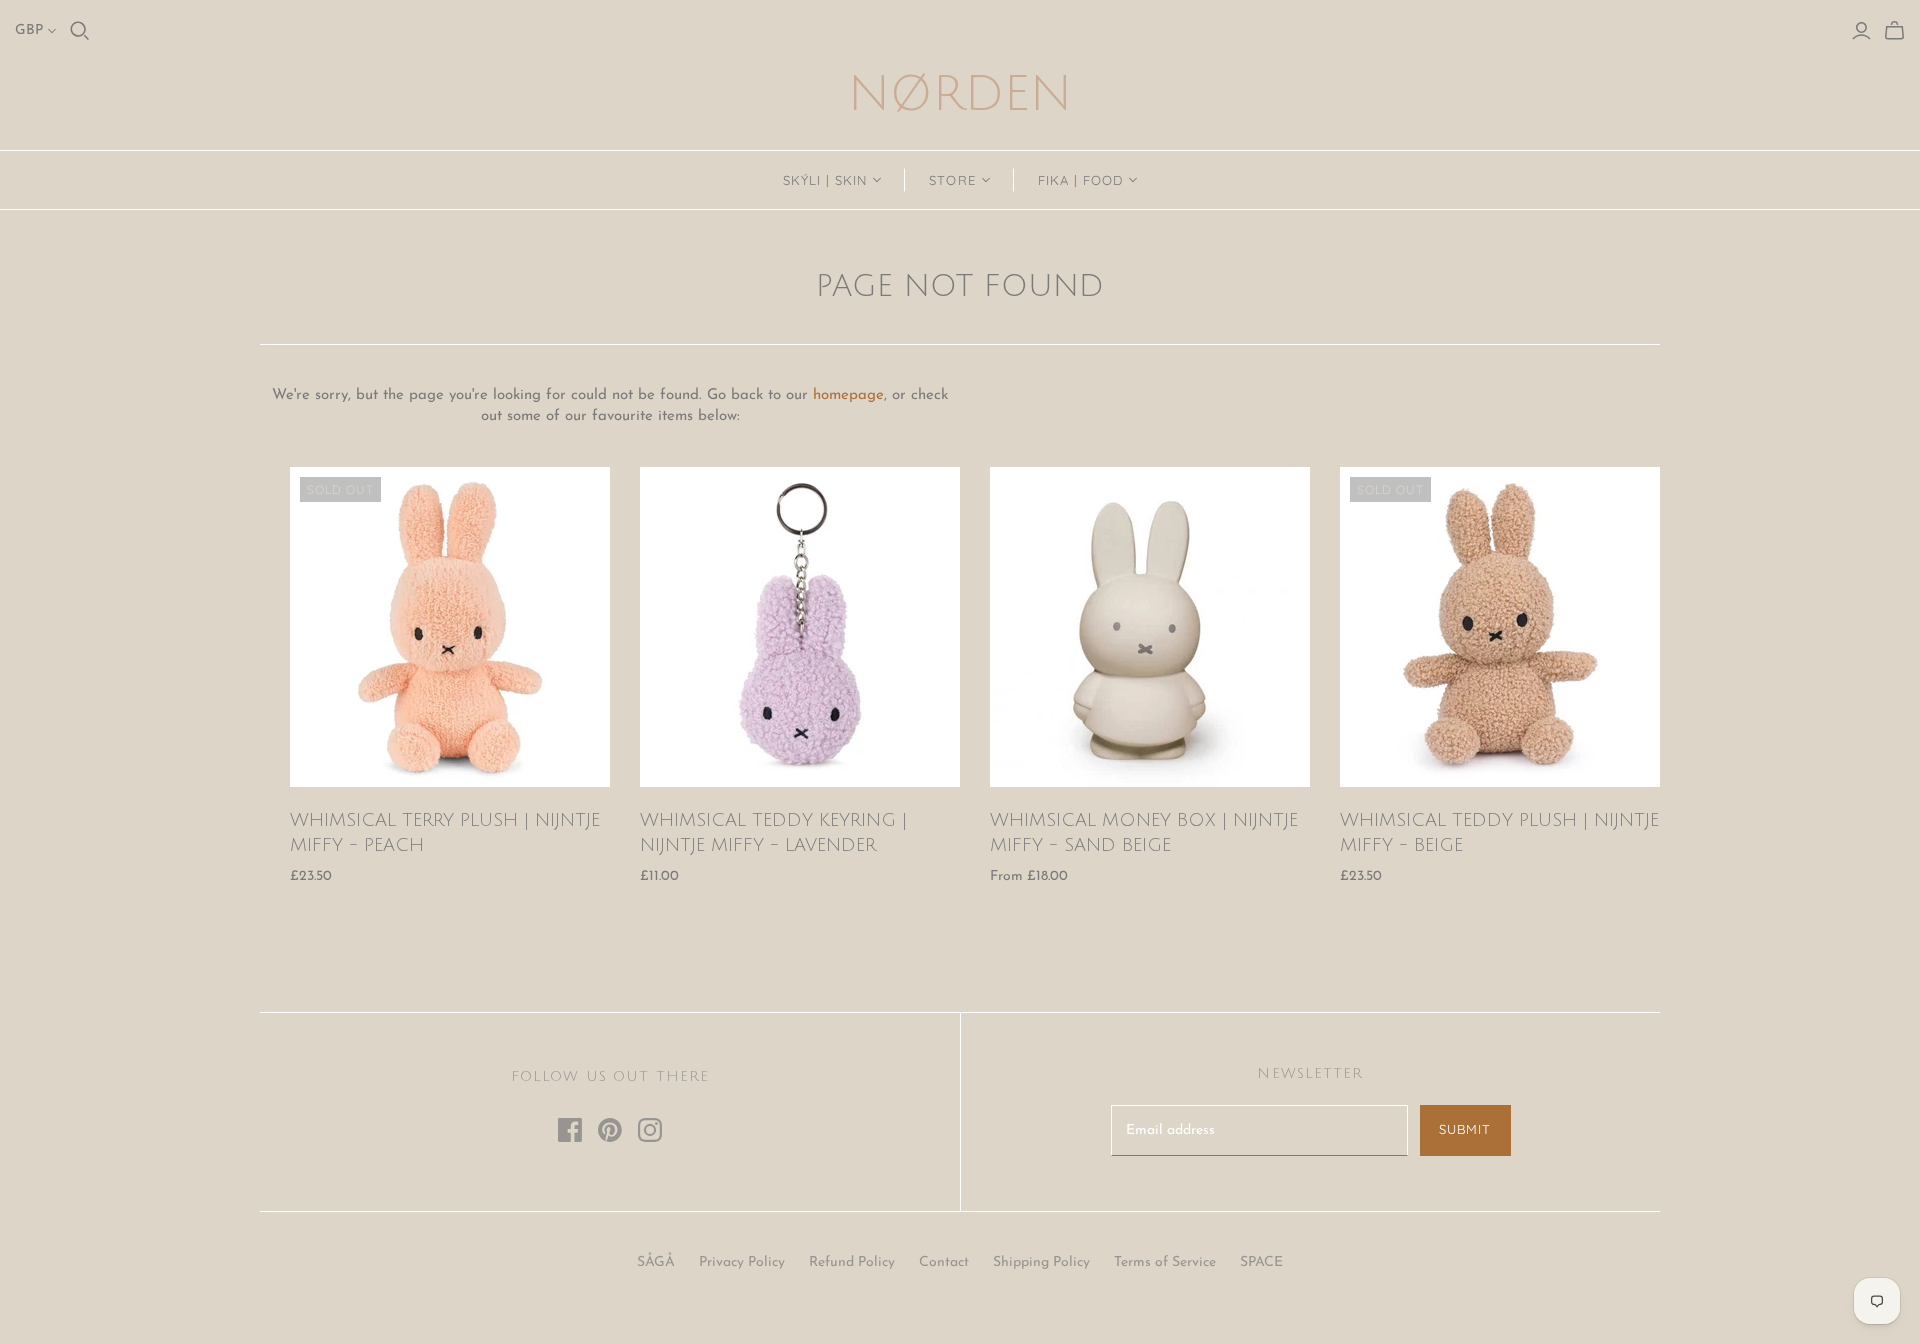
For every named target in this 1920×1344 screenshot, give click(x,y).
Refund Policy (852, 1262)
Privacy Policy (742, 1262)
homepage (848, 395)
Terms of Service (1165, 1262)
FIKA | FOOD (1080, 180)
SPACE (1261, 1262)
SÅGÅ (656, 1262)
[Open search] (80, 31)
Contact (944, 1262)
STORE (952, 180)
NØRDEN (960, 94)
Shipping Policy (1041, 1262)
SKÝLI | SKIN (825, 180)
